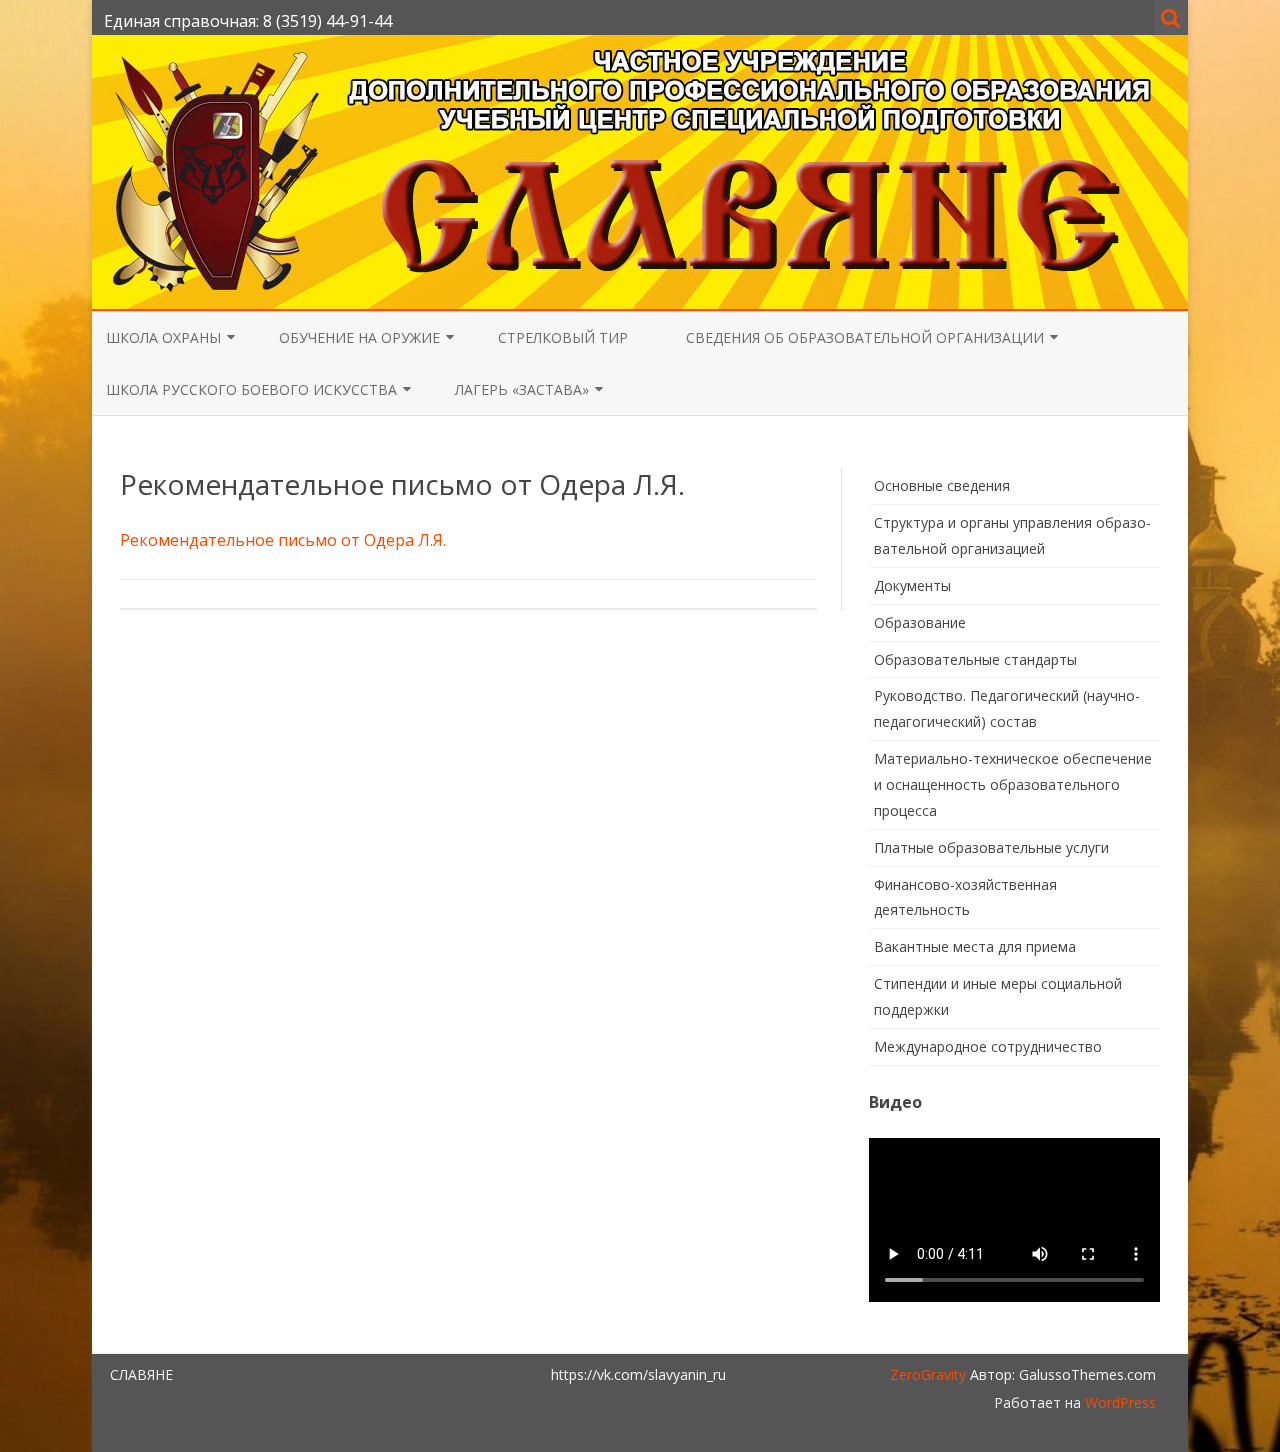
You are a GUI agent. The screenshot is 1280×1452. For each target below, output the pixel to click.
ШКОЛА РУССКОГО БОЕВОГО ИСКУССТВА (251, 389)
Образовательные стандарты (975, 659)
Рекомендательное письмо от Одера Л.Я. (283, 540)
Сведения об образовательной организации (865, 337)
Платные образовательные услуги (991, 847)
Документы (912, 585)
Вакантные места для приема (975, 946)
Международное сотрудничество (988, 1046)
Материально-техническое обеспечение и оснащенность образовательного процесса (1013, 784)
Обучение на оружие (359, 337)
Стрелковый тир (563, 337)
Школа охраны (163, 337)
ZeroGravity (928, 1374)
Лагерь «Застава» (522, 389)
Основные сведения (942, 485)
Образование (920, 622)
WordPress (1118, 1402)
